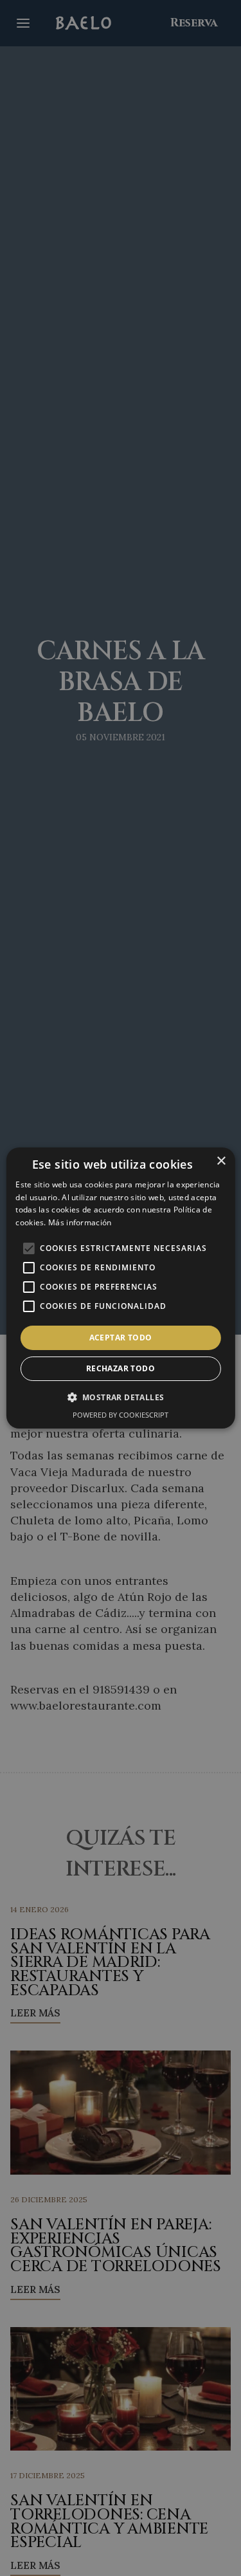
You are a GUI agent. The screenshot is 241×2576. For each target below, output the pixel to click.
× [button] (221, 1161)
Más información (80, 1222)
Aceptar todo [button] (121, 1338)
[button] (121, 1397)
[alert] (121, 1288)
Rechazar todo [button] (121, 1368)
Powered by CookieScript (121, 1415)
